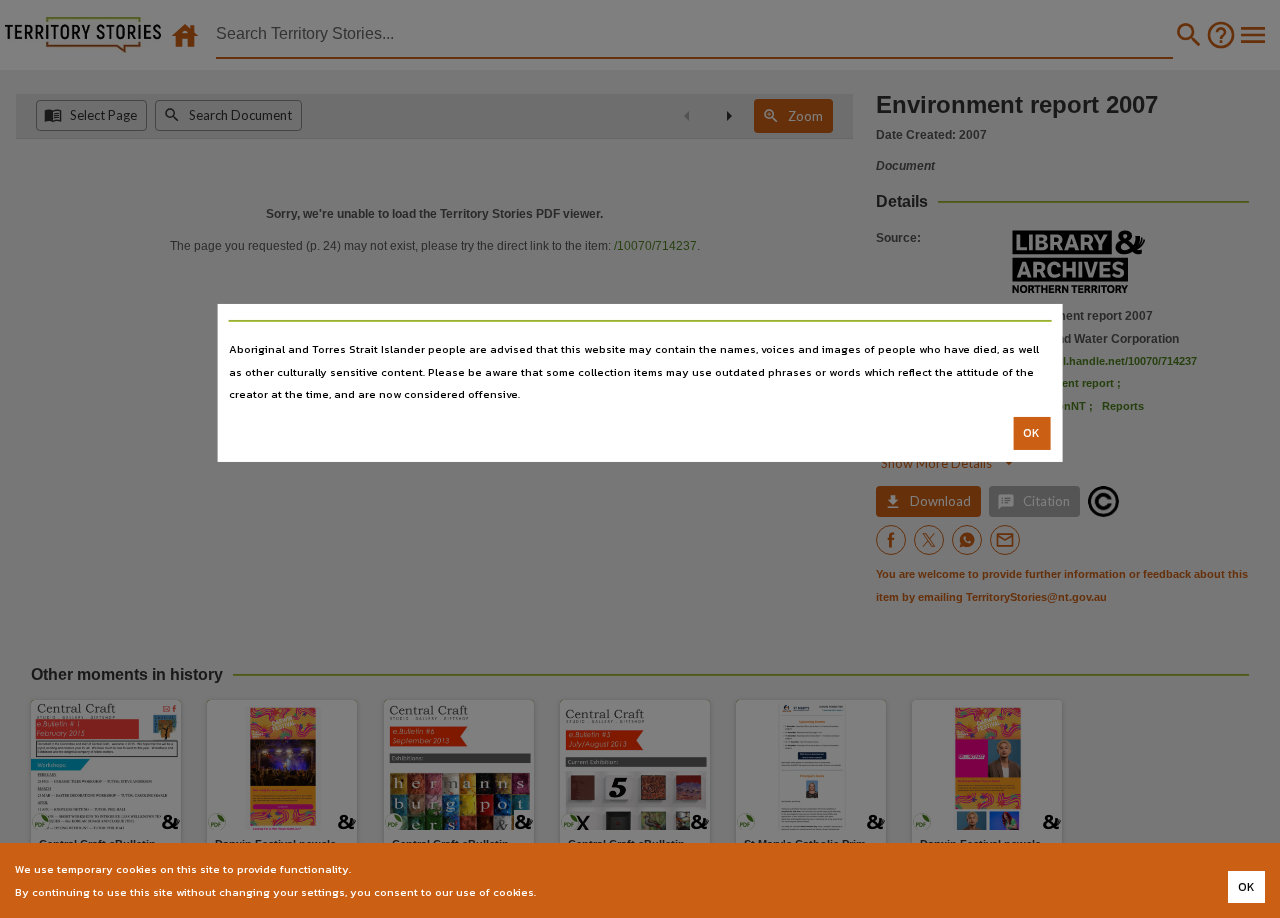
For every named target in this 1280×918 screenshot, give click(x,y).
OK (1031, 433)
